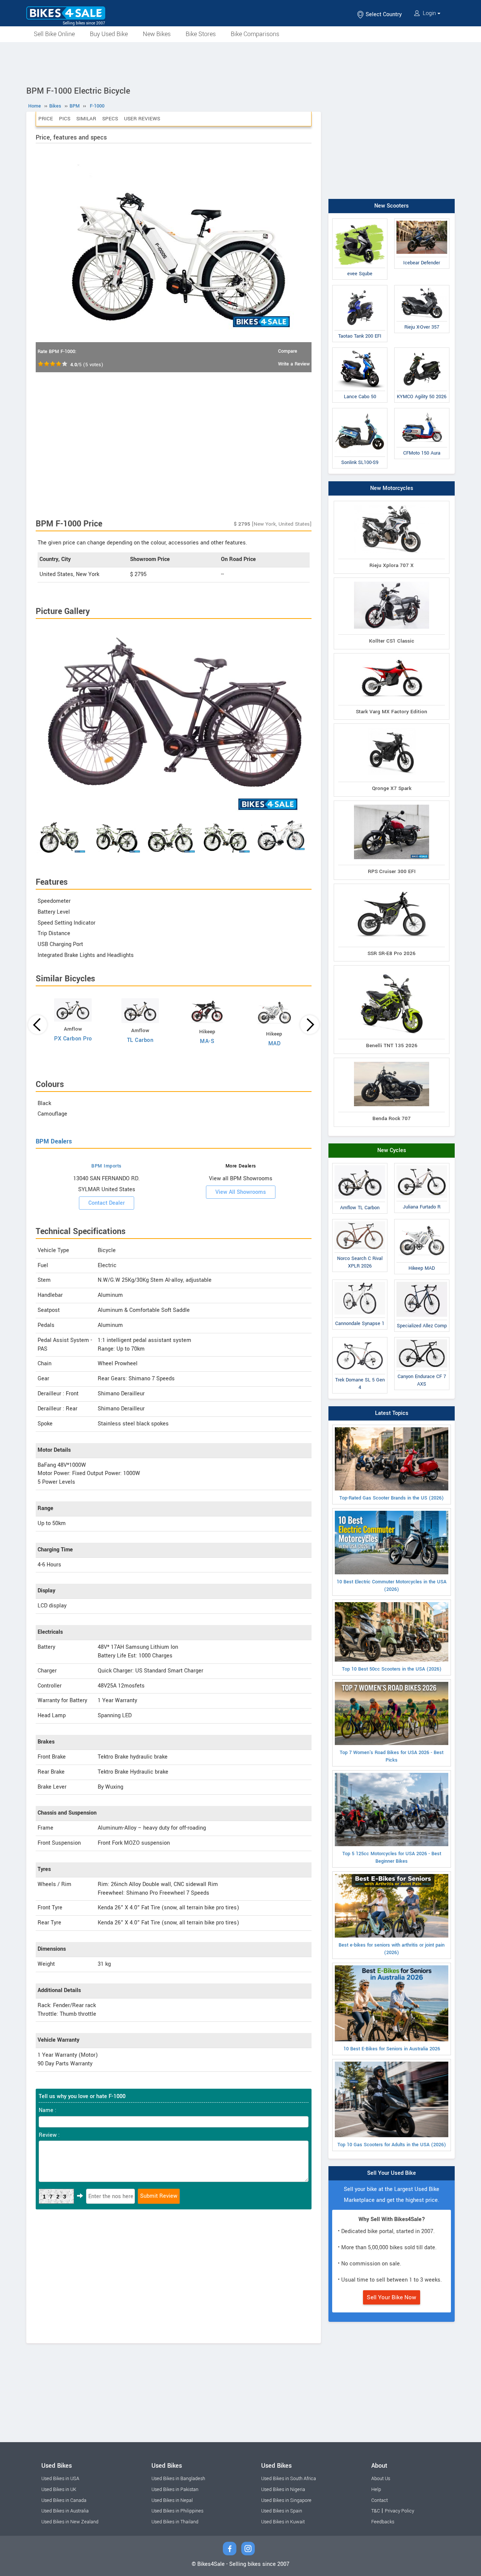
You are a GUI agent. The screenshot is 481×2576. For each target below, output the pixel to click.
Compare (288, 351)
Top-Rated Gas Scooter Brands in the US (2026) (392, 1498)
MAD (275, 1044)
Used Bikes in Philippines (177, 2511)
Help (376, 2490)
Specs (110, 119)
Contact (380, 2500)
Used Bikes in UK (59, 2490)
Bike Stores (201, 34)
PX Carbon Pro (73, 1039)
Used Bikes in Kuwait (283, 2522)
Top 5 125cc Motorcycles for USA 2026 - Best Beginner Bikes (392, 1857)
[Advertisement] (240, 63)
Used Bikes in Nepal (172, 2500)
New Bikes (157, 34)
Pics (65, 119)
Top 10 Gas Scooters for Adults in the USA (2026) (392, 2145)
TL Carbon (140, 1040)
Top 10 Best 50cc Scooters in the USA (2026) (392, 1669)
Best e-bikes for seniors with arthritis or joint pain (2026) (392, 1949)
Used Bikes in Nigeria (283, 2490)
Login (429, 13)
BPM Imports (107, 1166)
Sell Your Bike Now (392, 2297)
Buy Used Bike (109, 34)
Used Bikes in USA (60, 2479)
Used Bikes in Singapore (286, 2500)
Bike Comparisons (255, 34)
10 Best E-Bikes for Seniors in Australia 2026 (392, 2049)
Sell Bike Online (54, 34)
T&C (376, 2511)
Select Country (383, 14)
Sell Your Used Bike (392, 2173)
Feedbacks (383, 2522)
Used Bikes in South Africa (289, 2479)
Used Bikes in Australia (65, 2511)
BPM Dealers (54, 1141)
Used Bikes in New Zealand (70, 2522)
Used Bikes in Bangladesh (178, 2479)
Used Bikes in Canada (64, 2500)
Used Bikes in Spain (282, 2511)
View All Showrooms (241, 1192)
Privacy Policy (399, 2511)
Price (46, 119)
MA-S (207, 1041)
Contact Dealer (107, 1203)
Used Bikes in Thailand (175, 2522)
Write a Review (294, 364)
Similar (86, 119)
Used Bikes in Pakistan (175, 2490)
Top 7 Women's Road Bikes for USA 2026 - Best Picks (392, 1756)
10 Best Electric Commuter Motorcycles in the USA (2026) (392, 1586)
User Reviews (142, 119)
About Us (381, 2479)
